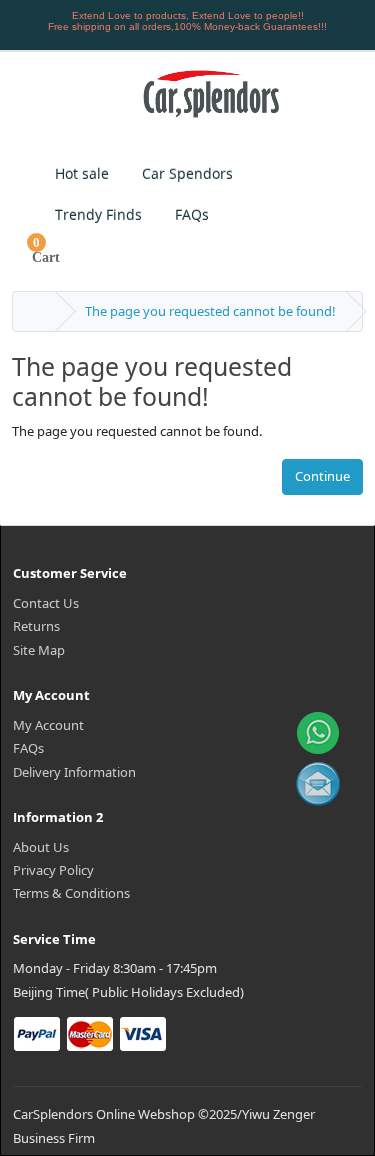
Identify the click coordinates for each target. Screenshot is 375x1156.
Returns (36, 626)
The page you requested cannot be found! (210, 311)
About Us (41, 847)
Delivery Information (74, 772)
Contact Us (46, 603)
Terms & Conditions (71, 893)
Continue (322, 476)
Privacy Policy (53, 870)
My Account (48, 725)
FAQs (28, 748)
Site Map (39, 650)
